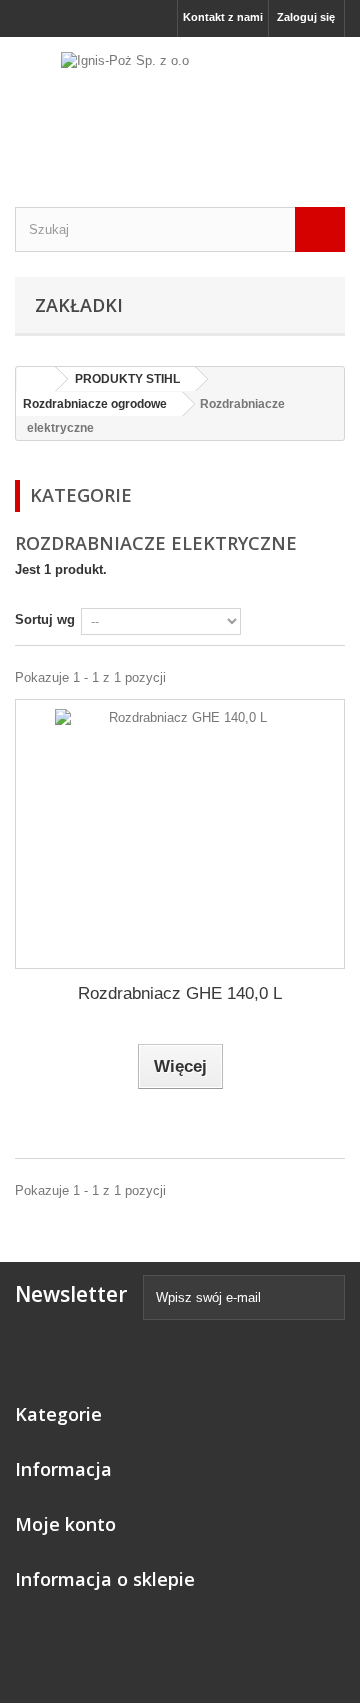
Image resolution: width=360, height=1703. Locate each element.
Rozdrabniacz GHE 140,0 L (180, 993)
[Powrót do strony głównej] (36, 379)
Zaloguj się (306, 17)
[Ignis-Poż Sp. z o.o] (180, 104)
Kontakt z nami (223, 17)
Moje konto (65, 1524)
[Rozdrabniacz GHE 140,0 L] (180, 834)
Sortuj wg (45, 619)
